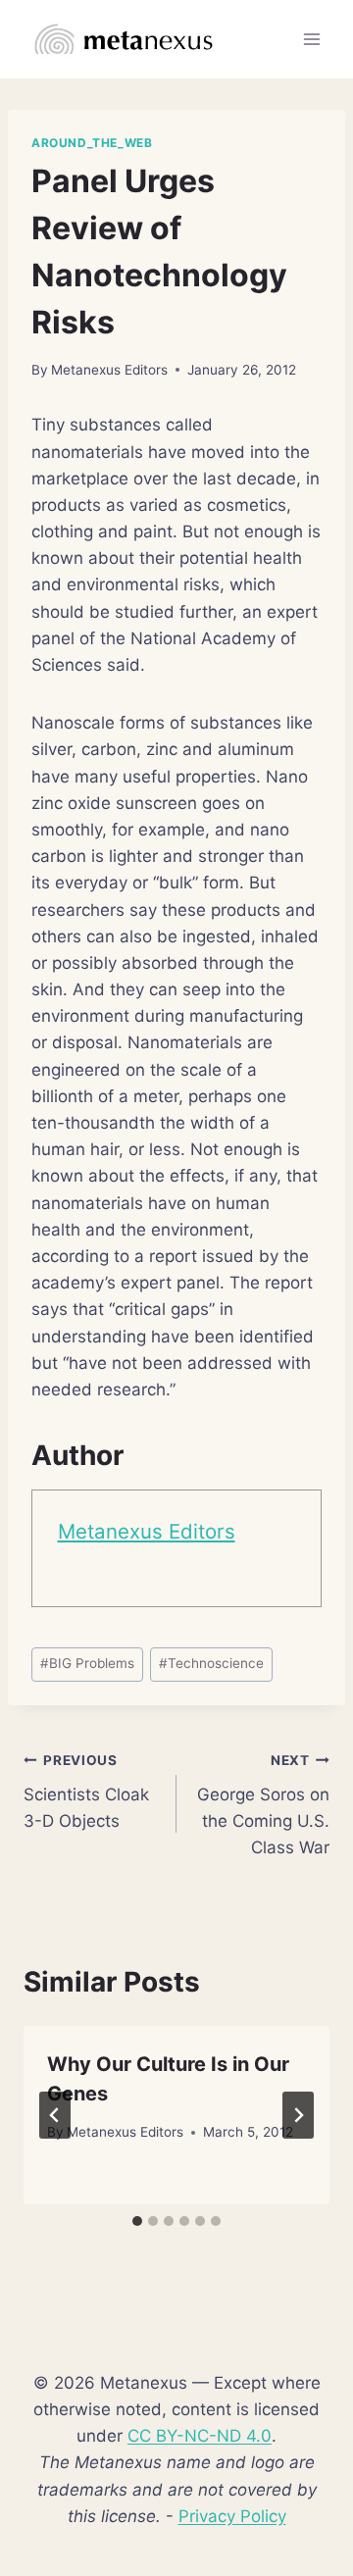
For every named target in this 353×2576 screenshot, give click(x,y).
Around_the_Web (92, 143)
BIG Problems (87, 1663)
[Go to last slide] (55, 2115)
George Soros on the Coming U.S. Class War (263, 1805)
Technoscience (211, 1663)
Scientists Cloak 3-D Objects (86, 1792)
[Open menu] (311, 39)
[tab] (137, 2221)
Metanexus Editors (109, 370)
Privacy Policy (232, 2516)
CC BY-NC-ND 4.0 (200, 2436)
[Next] (298, 2115)
